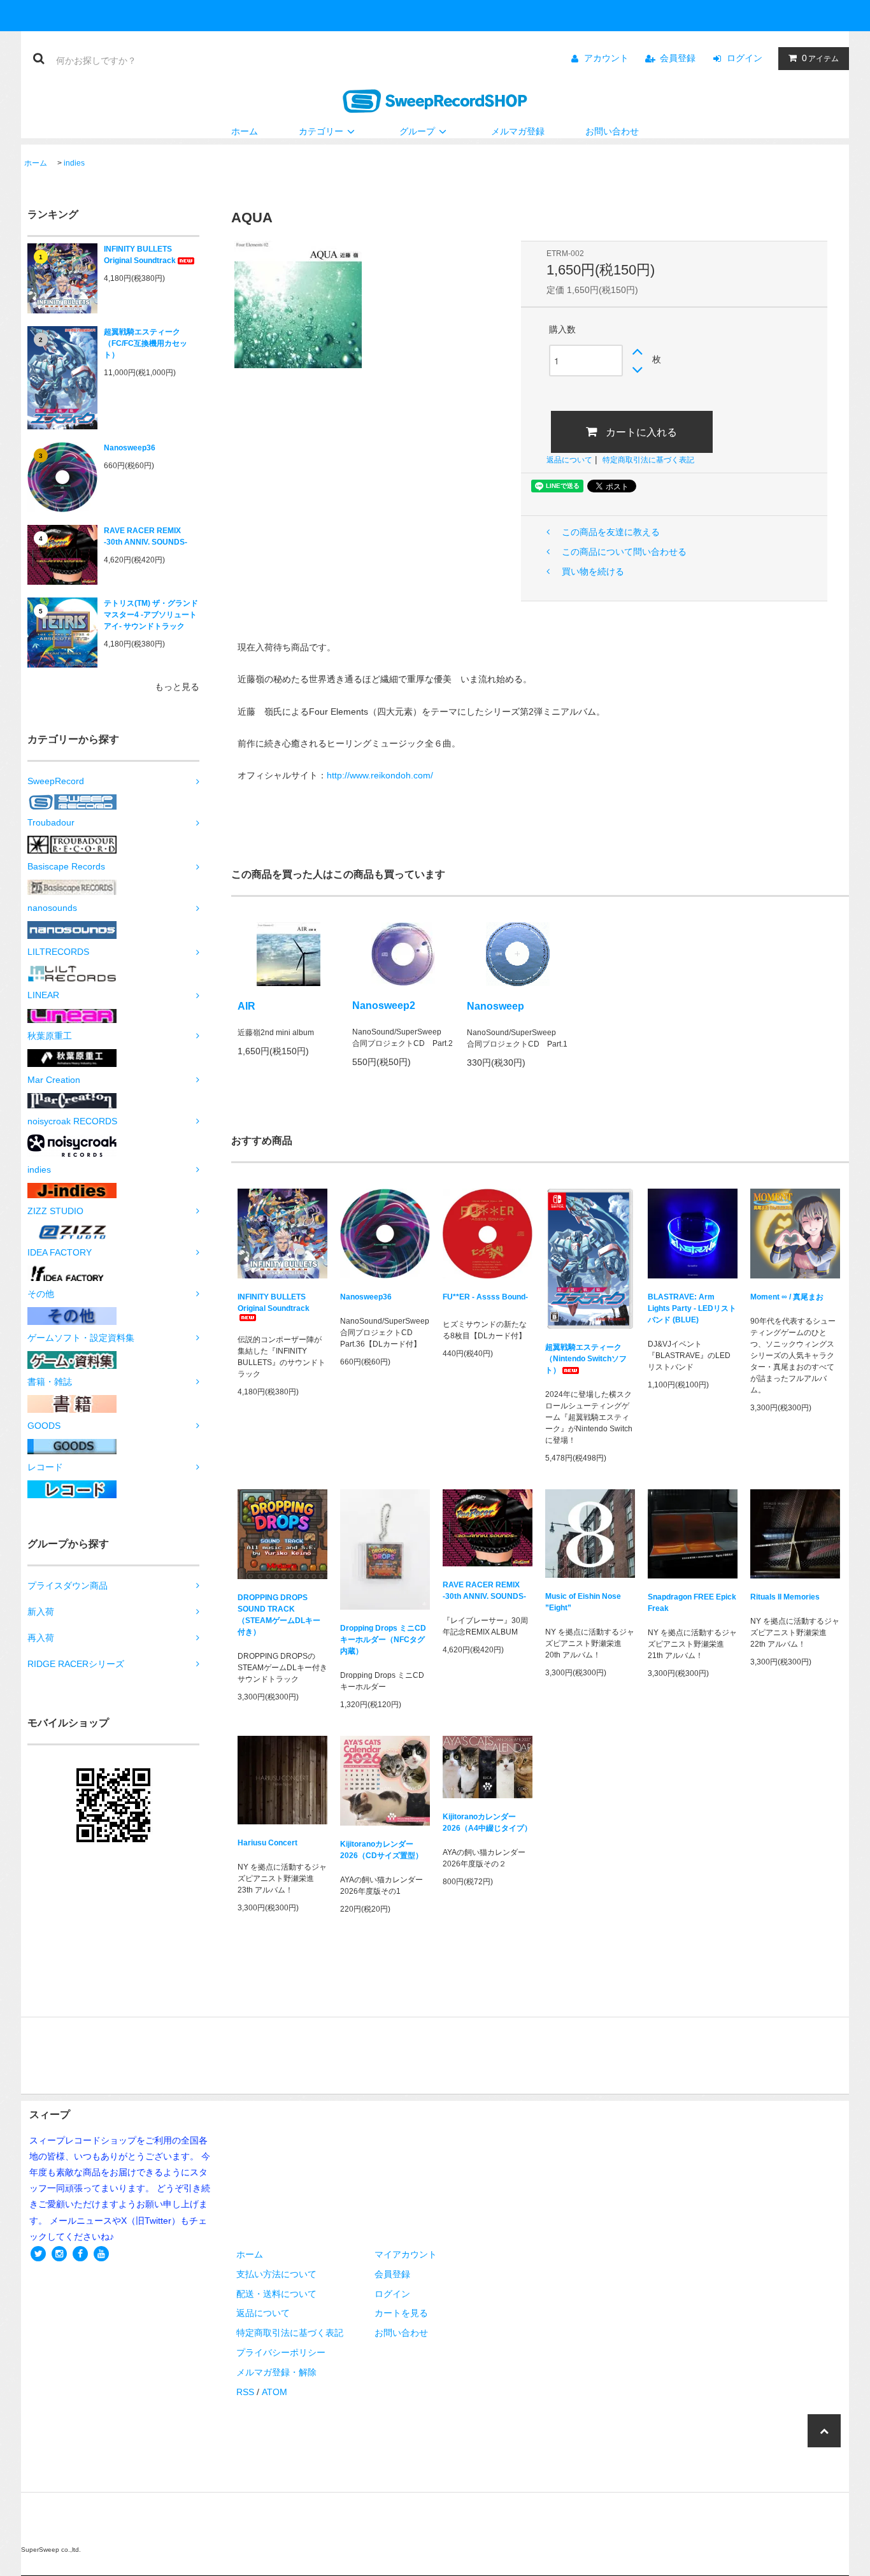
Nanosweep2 (384, 1005)
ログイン (745, 58)
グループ (417, 131)
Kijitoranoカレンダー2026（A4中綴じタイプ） (487, 1822)
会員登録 (678, 58)
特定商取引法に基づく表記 (648, 460)
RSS (245, 2392)
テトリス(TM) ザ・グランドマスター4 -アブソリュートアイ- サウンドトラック (151, 615)
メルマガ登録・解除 (276, 2372)
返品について (569, 460)
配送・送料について (276, 2294)
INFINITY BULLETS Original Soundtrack (140, 255)
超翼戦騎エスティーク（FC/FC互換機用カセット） (146, 343)
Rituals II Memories (785, 1597)
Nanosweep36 (130, 448)
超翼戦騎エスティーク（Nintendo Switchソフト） (586, 1359)
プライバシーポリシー (281, 2352)
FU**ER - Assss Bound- (485, 1297)
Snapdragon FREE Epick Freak (692, 1603)
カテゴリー (321, 131)
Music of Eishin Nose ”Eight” (583, 1602)
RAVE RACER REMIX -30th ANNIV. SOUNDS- (146, 536)
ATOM (275, 2392)
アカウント (606, 58)
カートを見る (401, 2313)
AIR (246, 1006)
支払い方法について (276, 2274)
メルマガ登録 (518, 131)
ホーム (245, 131)
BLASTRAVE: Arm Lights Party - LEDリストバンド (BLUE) (692, 1308)
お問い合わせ (612, 131)
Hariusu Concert (267, 1843)
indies (74, 163)
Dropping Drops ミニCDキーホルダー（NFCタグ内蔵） (383, 1640)
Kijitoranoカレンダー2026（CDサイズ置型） (382, 1850)
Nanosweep (496, 1006)
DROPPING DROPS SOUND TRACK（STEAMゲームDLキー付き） (279, 1615)
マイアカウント (406, 2254)
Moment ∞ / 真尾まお (787, 1297)
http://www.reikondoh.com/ (380, 775)
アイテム (820, 58)
